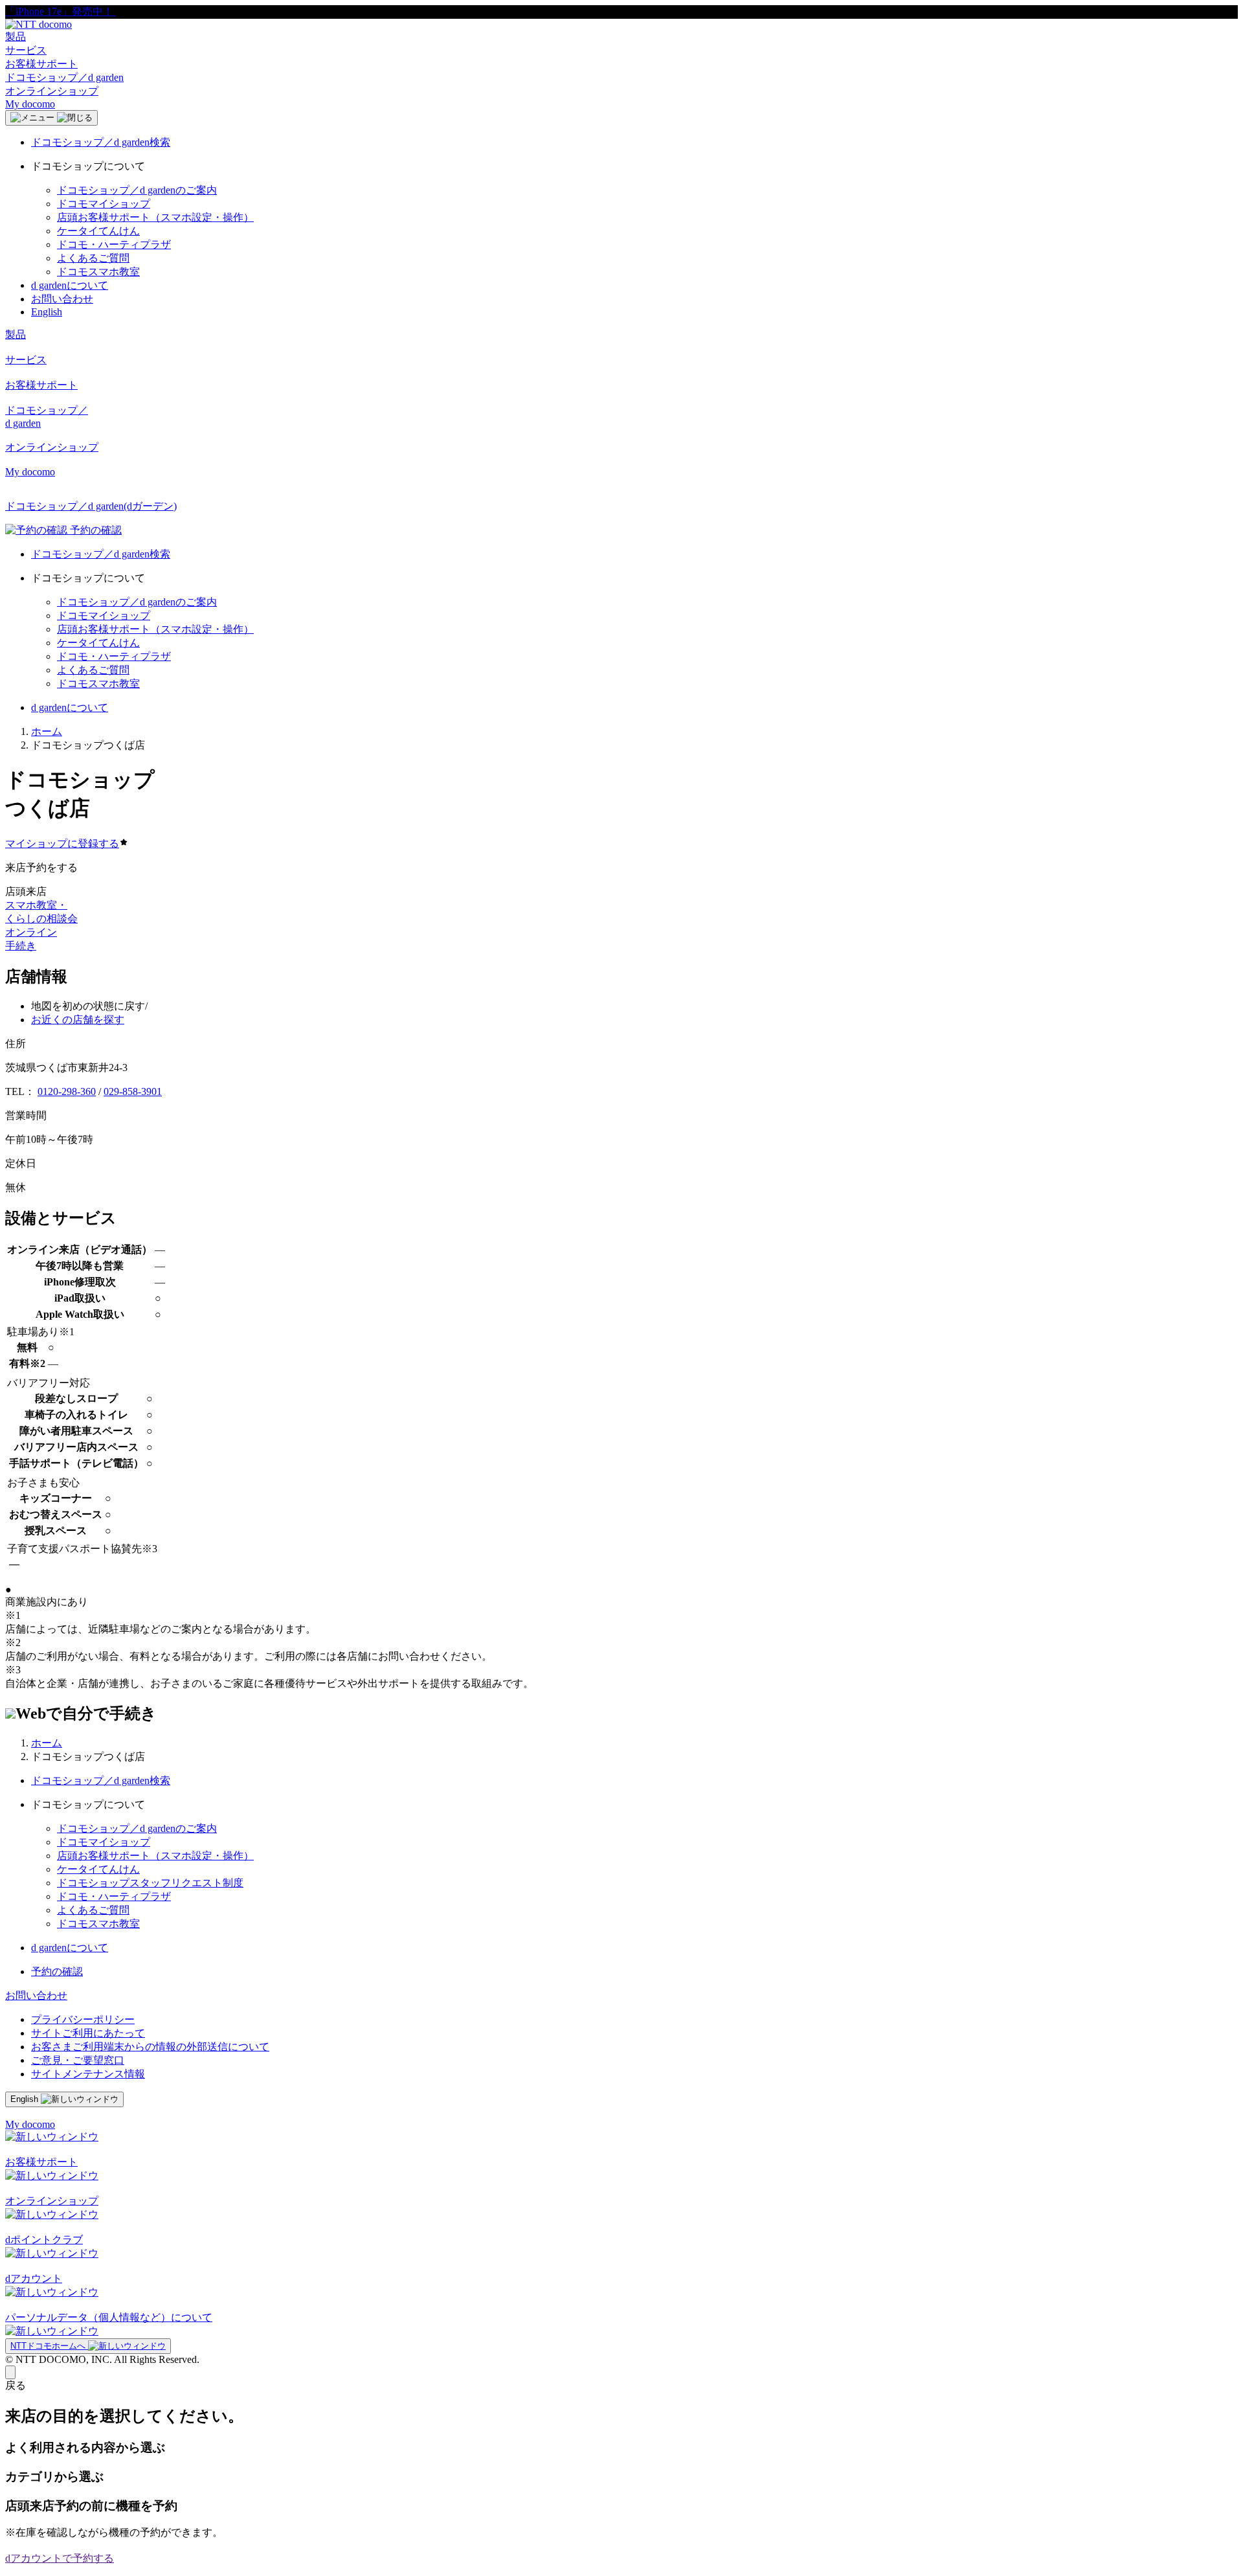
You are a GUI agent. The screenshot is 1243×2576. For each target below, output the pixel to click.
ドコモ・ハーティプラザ (114, 244)
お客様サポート (41, 64)
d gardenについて (70, 285)
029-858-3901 (133, 1091)
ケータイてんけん (98, 231)
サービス (26, 50)
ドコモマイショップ (104, 204)
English (47, 312)
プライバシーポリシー (83, 2019)
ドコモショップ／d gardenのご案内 (137, 190)
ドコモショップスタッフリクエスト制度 (150, 1883)
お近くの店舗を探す (78, 1020)
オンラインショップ (52, 91)
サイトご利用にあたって (88, 2033)
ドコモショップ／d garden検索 (101, 142)
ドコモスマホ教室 (98, 272)
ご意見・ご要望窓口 (78, 2060)
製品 (16, 37)
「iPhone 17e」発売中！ (61, 11)
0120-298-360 (67, 1091)
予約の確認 (57, 1972)
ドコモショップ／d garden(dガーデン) (91, 506)
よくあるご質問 (93, 258)
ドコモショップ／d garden (64, 77)
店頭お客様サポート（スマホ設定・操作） (155, 217)
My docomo (30, 104)
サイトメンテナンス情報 (88, 2074)
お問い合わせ (62, 299)
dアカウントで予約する (60, 2558)
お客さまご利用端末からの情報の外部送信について (150, 2047)
